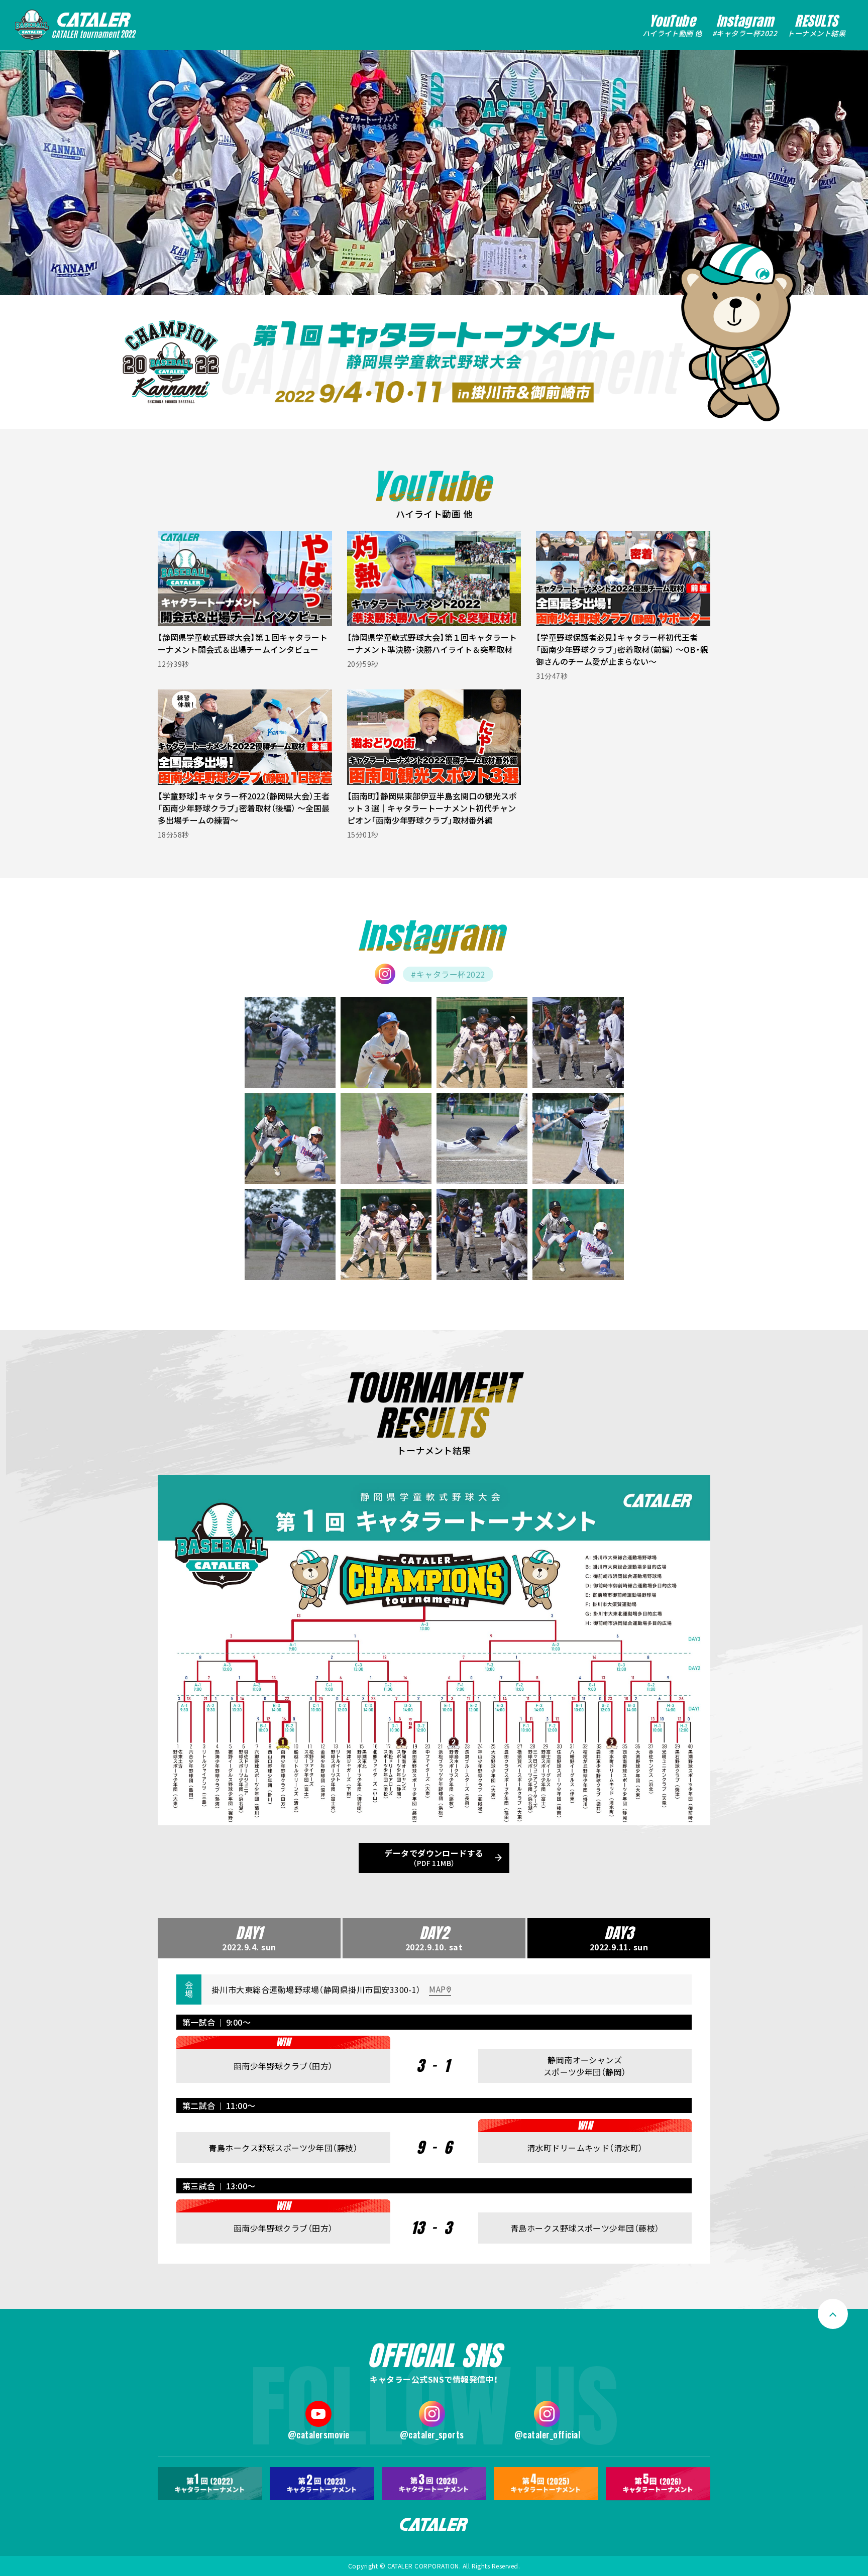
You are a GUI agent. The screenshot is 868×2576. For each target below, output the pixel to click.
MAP (437, 1989)
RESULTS (816, 25)
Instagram (745, 25)
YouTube (672, 25)
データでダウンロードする (434, 1857)
